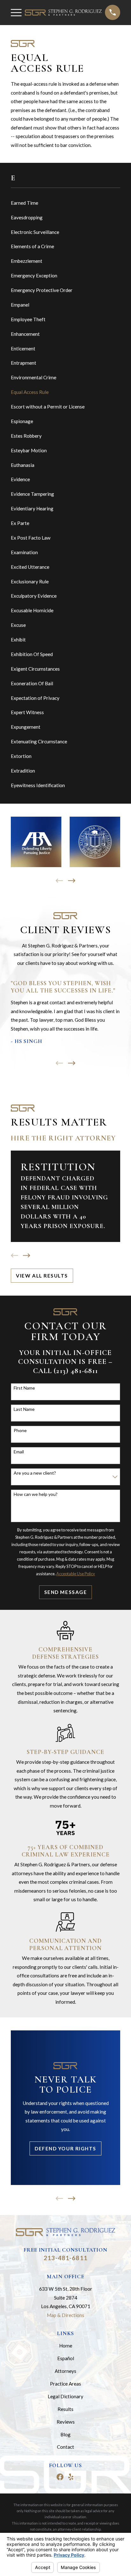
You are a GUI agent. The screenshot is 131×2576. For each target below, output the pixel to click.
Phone (20, 1431)
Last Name (24, 1409)
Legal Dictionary (65, 2396)
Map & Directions (65, 2315)
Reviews (66, 2422)
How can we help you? (36, 1494)
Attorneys (65, 2371)
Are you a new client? (35, 1473)
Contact (65, 2447)
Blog (65, 2434)
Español (66, 2358)
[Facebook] (60, 2477)
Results (65, 2409)
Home (66, 2346)
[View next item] (72, 881)
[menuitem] (65, 203)
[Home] (63, 13)
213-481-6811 (65, 2258)
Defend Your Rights (65, 2148)
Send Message (65, 1592)
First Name (24, 1388)
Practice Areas (65, 2384)
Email (19, 1452)
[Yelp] (71, 2477)
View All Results (42, 1276)
